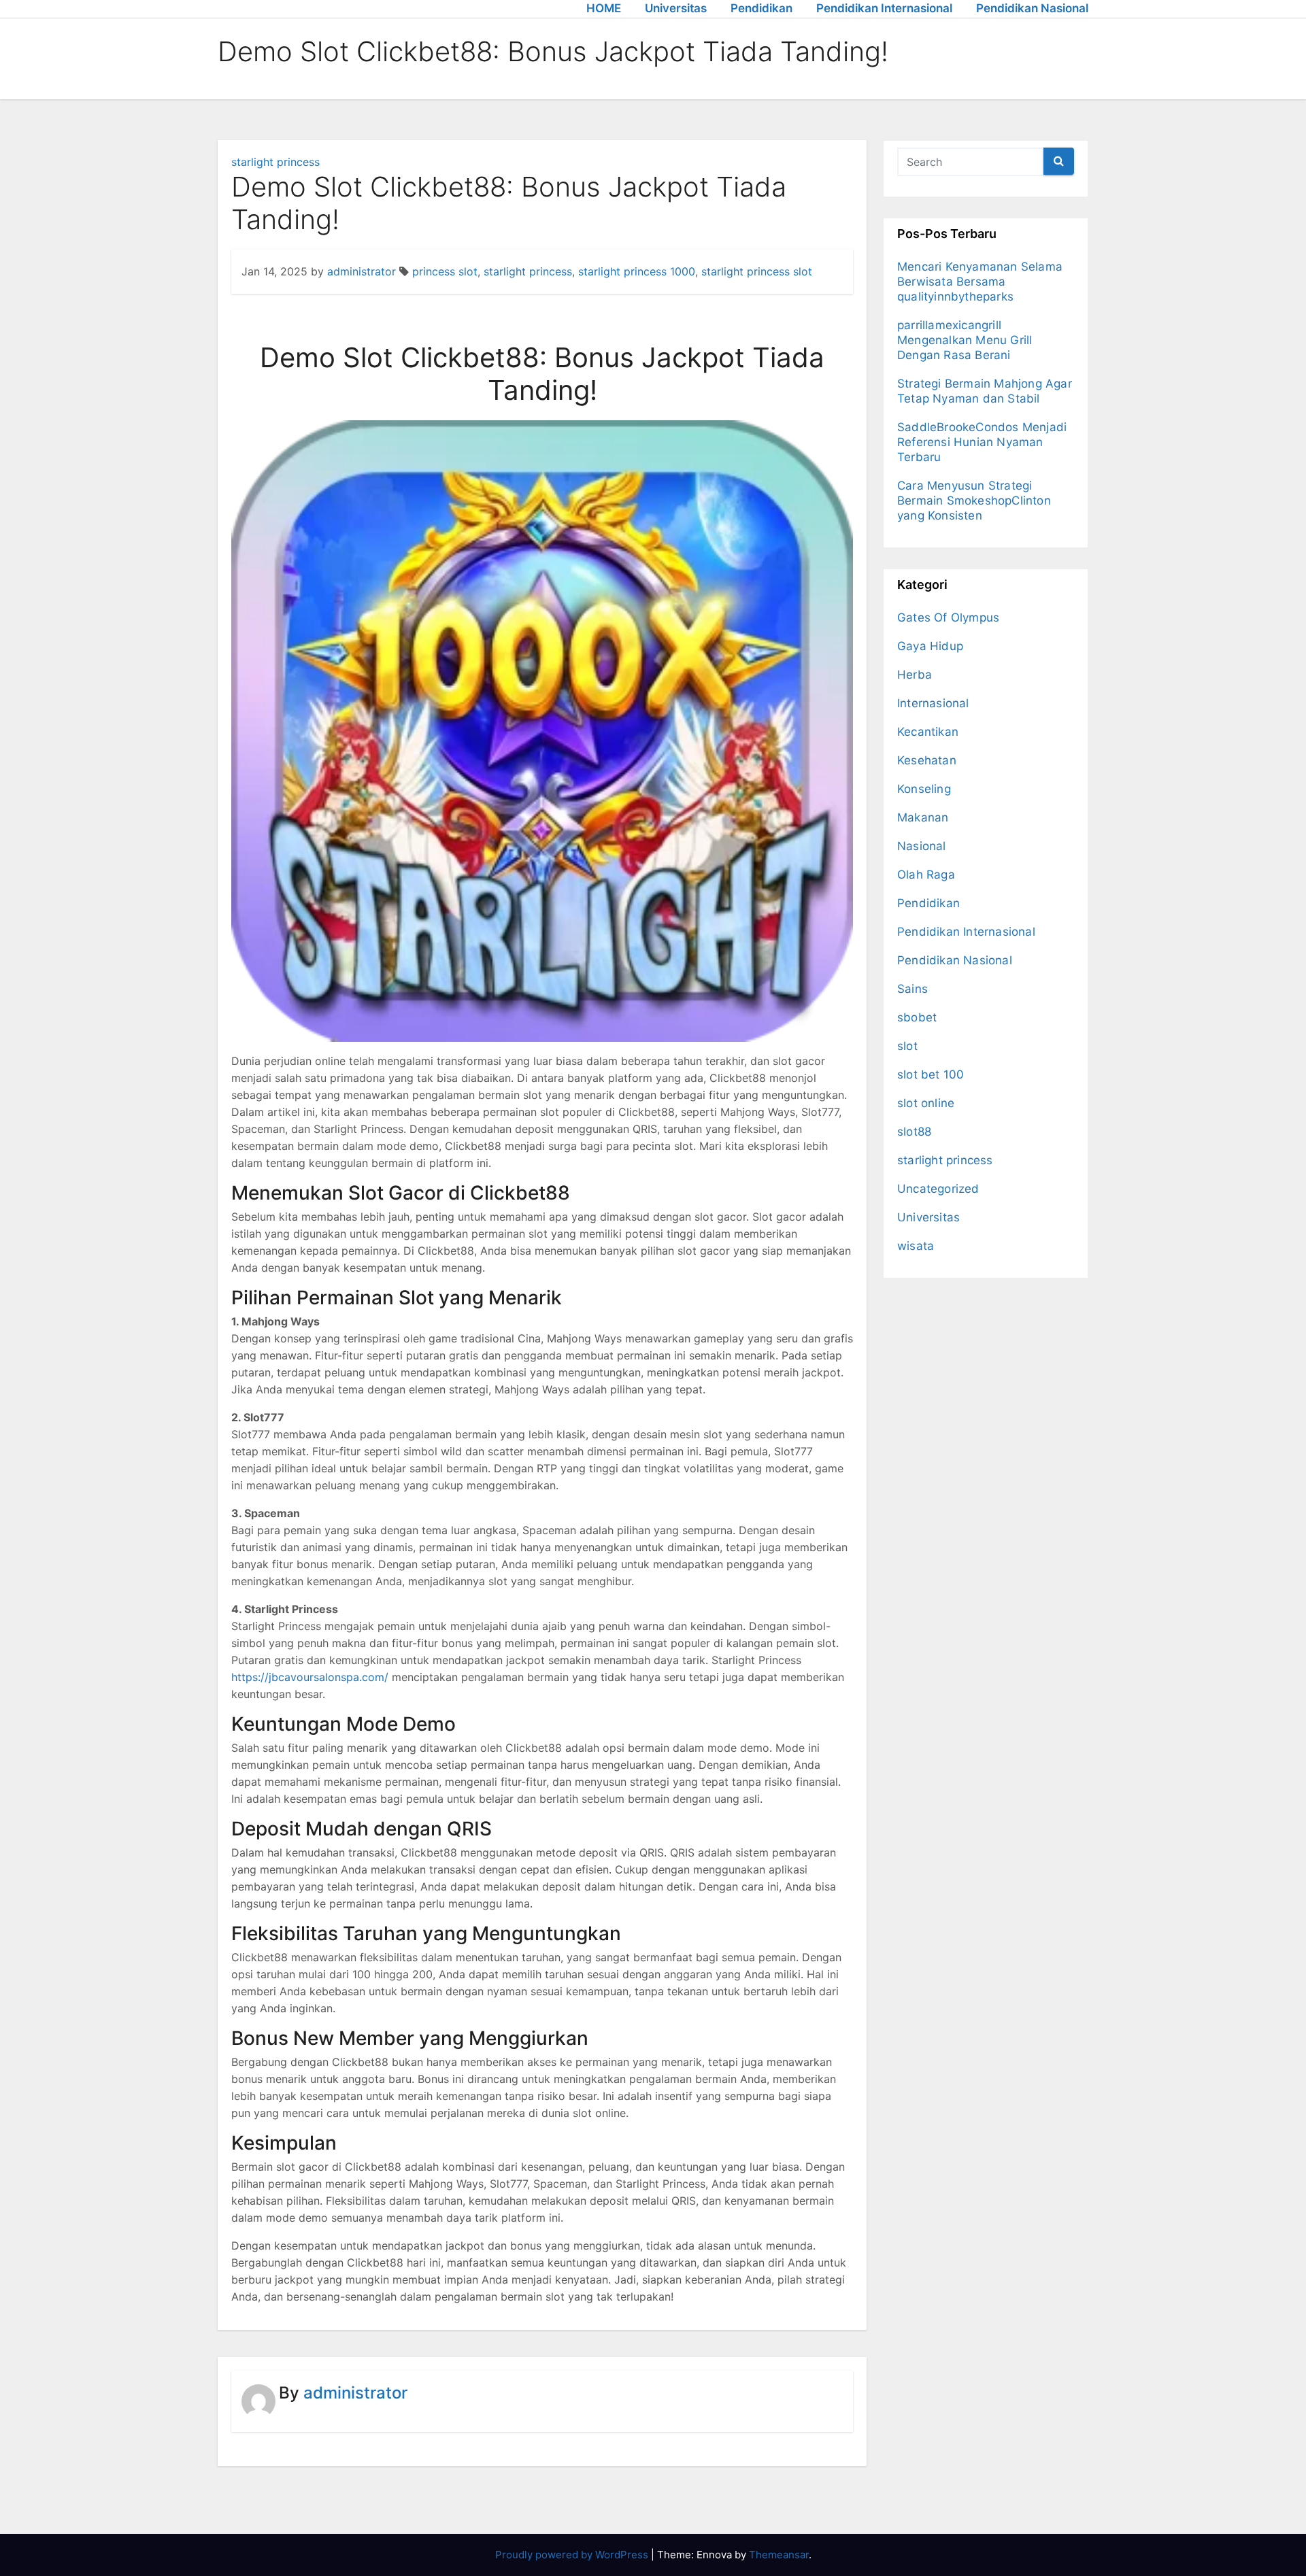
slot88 (914, 1132)
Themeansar (779, 2555)
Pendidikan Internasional (884, 8)
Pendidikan (761, 8)
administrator (362, 271)
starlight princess (275, 162)
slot (907, 1046)
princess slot (445, 271)
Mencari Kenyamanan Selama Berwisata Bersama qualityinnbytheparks (980, 282)
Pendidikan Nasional (1032, 8)
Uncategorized (938, 1189)
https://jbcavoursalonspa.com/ (310, 1677)
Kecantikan (928, 732)
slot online (926, 1103)
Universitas (676, 8)
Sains (912, 989)
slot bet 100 (931, 1074)
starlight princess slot (757, 271)
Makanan (923, 817)
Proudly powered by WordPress (573, 2555)
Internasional (933, 703)
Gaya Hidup (930, 646)
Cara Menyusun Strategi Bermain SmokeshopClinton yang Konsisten (974, 501)
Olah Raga (926, 875)
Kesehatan (927, 760)
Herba (915, 675)
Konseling (924, 789)
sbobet (917, 1017)
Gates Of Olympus (948, 617)
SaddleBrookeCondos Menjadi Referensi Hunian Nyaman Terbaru (982, 442)
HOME (604, 8)
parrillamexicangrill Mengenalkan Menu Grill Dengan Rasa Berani (965, 340)
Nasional (922, 846)
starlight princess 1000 (637, 271)
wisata (916, 1246)
